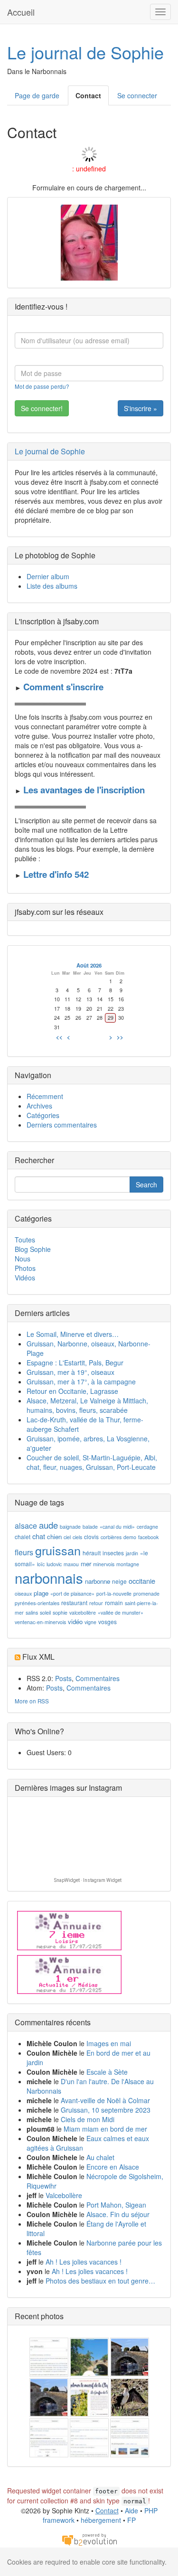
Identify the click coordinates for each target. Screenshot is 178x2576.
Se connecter (137, 95)
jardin (132, 1553)
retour (96, 1603)
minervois (104, 1564)
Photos (25, 1268)
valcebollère (83, 1612)
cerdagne (147, 1527)
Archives (39, 1106)
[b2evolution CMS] (89, 2539)
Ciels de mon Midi (88, 2119)
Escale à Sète (107, 2072)
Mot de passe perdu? (42, 386)
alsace (26, 1526)
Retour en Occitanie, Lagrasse (72, 1391)
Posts (63, 1678)
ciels (77, 1537)
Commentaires (98, 1678)
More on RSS (32, 1701)
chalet (23, 1537)
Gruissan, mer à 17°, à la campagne (81, 1382)
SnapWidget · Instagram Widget (88, 1880)
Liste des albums (52, 586)
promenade (146, 1594)
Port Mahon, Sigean (116, 2205)
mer (86, 1564)
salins (32, 1612)
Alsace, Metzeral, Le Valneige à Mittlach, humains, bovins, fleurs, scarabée (87, 1405)
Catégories (43, 1115)
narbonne (98, 1581)
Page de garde (37, 95)
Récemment (45, 1096)
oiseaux (23, 1594)
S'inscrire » (141, 408)
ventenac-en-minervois (40, 1622)
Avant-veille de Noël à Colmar (105, 2100)
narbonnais (49, 1578)
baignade (70, 1527)
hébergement (101, 2520)
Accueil (21, 12)
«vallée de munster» (121, 1612)
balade (90, 1527)
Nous (23, 1259)
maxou (71, 1564)
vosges (108, 1622)
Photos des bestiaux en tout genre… (100, 2281)
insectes (113, 1553)
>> (120, 1037)
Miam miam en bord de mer (105, 2129)
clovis (91, 1537)
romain (114, 1603)
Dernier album (48, 576)
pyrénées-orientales (37, 1603)
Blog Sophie (33, 1249)
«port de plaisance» (72, 1594)
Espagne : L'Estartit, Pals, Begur (75, 1363)
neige (119, 1581)
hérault (92, 1553)
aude (48, 1525)
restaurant (74, 1603)
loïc (41, 1564)
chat (39, 1536)
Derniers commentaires (62, 1125)
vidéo (75, 1622)
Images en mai (109, 2043)
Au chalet (100, 2157)
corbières (111, 1537)
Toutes (25, 1240)
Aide (131, 2510)
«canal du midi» (117, 1527)
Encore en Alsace (113, 2167)
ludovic (54, 1564)
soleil (45, 1612)
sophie (60, 1612)
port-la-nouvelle (114, 1594)
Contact (88, 95)
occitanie (142, 1581)
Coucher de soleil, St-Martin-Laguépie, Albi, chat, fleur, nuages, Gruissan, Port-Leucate (92, 1462)
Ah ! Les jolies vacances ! (84, 2262)
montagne (128, 1564)
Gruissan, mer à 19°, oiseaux (70, 1372)
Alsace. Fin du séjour (118, 2214)
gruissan (58, 1550)
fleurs (24, 1552)
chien (54, 1537)
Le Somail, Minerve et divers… (73, 1334)
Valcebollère (64, 2195)
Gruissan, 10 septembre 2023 (106, 2110)
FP (131, 2520)
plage (41, 1593)
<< (59, 1037)
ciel (67, 1537)
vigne (90, 1622)
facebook (148, 1537)
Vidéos (25, 1278)
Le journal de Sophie (85, 52)
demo (130, 1537)
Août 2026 (89, 965)
